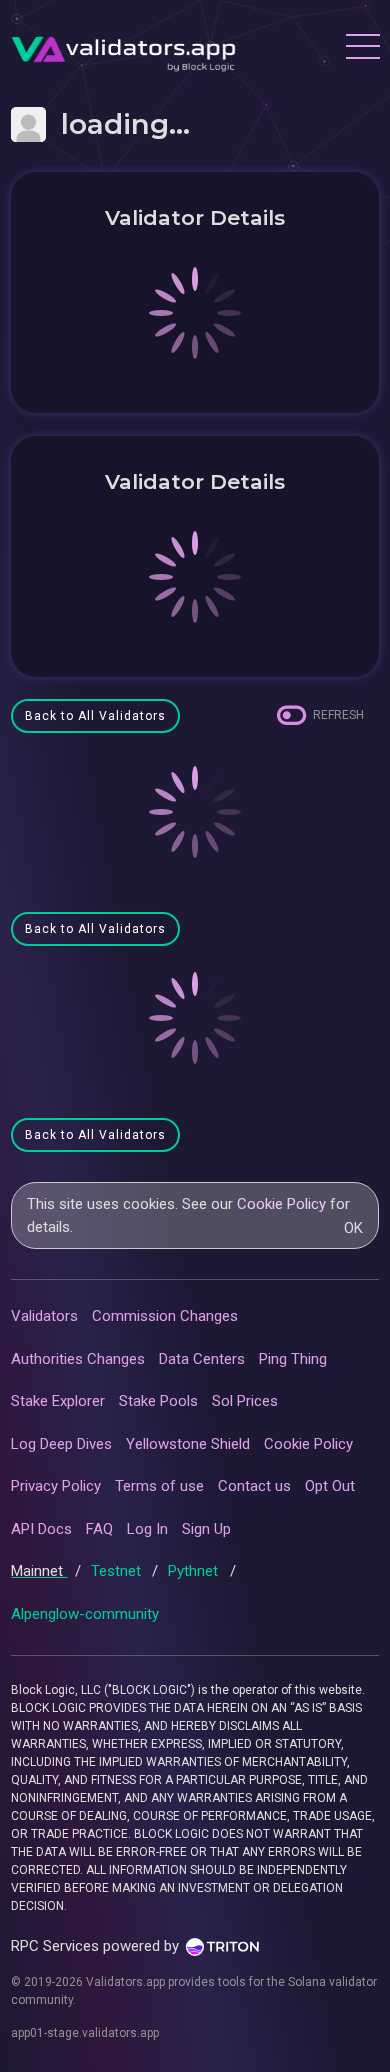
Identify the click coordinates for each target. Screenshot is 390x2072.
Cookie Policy (281, 1204)
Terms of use (159, 1486)
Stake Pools (158, 1401)
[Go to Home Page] (123, 49)
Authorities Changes (78, 1359)
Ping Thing (293, 1359)
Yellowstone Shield (188, 1444)
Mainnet (39, 1571)
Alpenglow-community (85, 1614)
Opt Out (330, 1486)
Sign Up (206, 1529)
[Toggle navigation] (362, 49)
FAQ (99, 1529)
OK (353, 1228)
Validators (44, 1316)
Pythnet (195, 1571)
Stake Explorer (58, 1401)
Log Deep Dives (61, 1444)
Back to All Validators (95, 716)
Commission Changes (165, 1316)
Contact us (254, 1486)
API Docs (41, 1529)
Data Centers (202, 1359)
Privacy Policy (56, 1486)
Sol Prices (245, 1401)
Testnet (118, 1571)
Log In (147, 1529)
